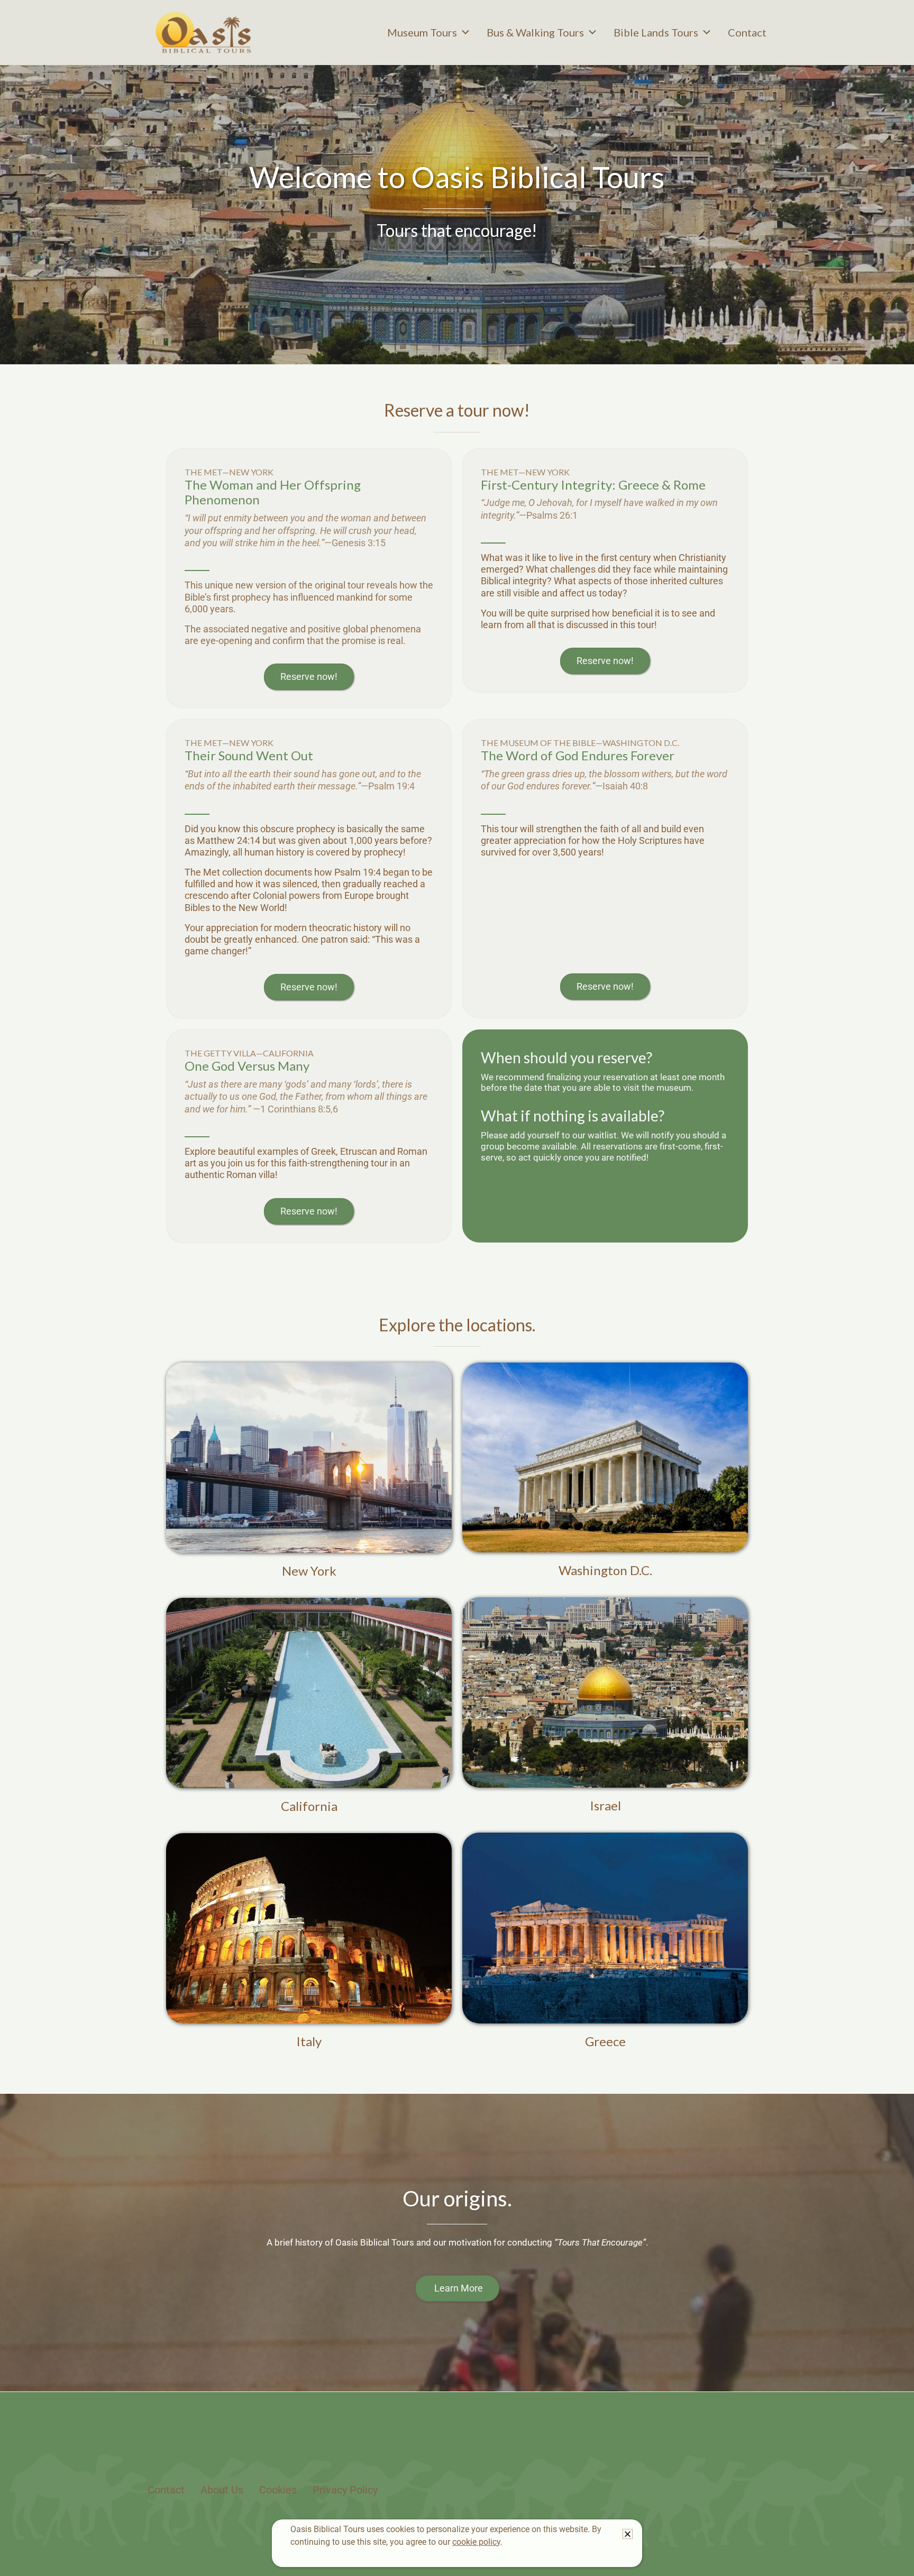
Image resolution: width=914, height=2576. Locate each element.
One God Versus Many (247, 1066)
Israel (605, 1805)
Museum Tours (422, 32)
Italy (309, 2041)
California (309, 1806)
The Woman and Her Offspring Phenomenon (273, 492)
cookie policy (476, 2542)
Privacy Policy (345, 2490)
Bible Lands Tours (656, 32)
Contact (747, 32)
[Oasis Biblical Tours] (203, 32)
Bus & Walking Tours (535, 32)
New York (309, 1571)
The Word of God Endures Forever (578, 755)
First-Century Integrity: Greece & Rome (593, 485)
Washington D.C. (605, 1570)
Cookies (278, 2490)
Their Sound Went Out (249, 755)
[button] (628, 2534)
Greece (605, 2041)
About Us (222, 2490)
